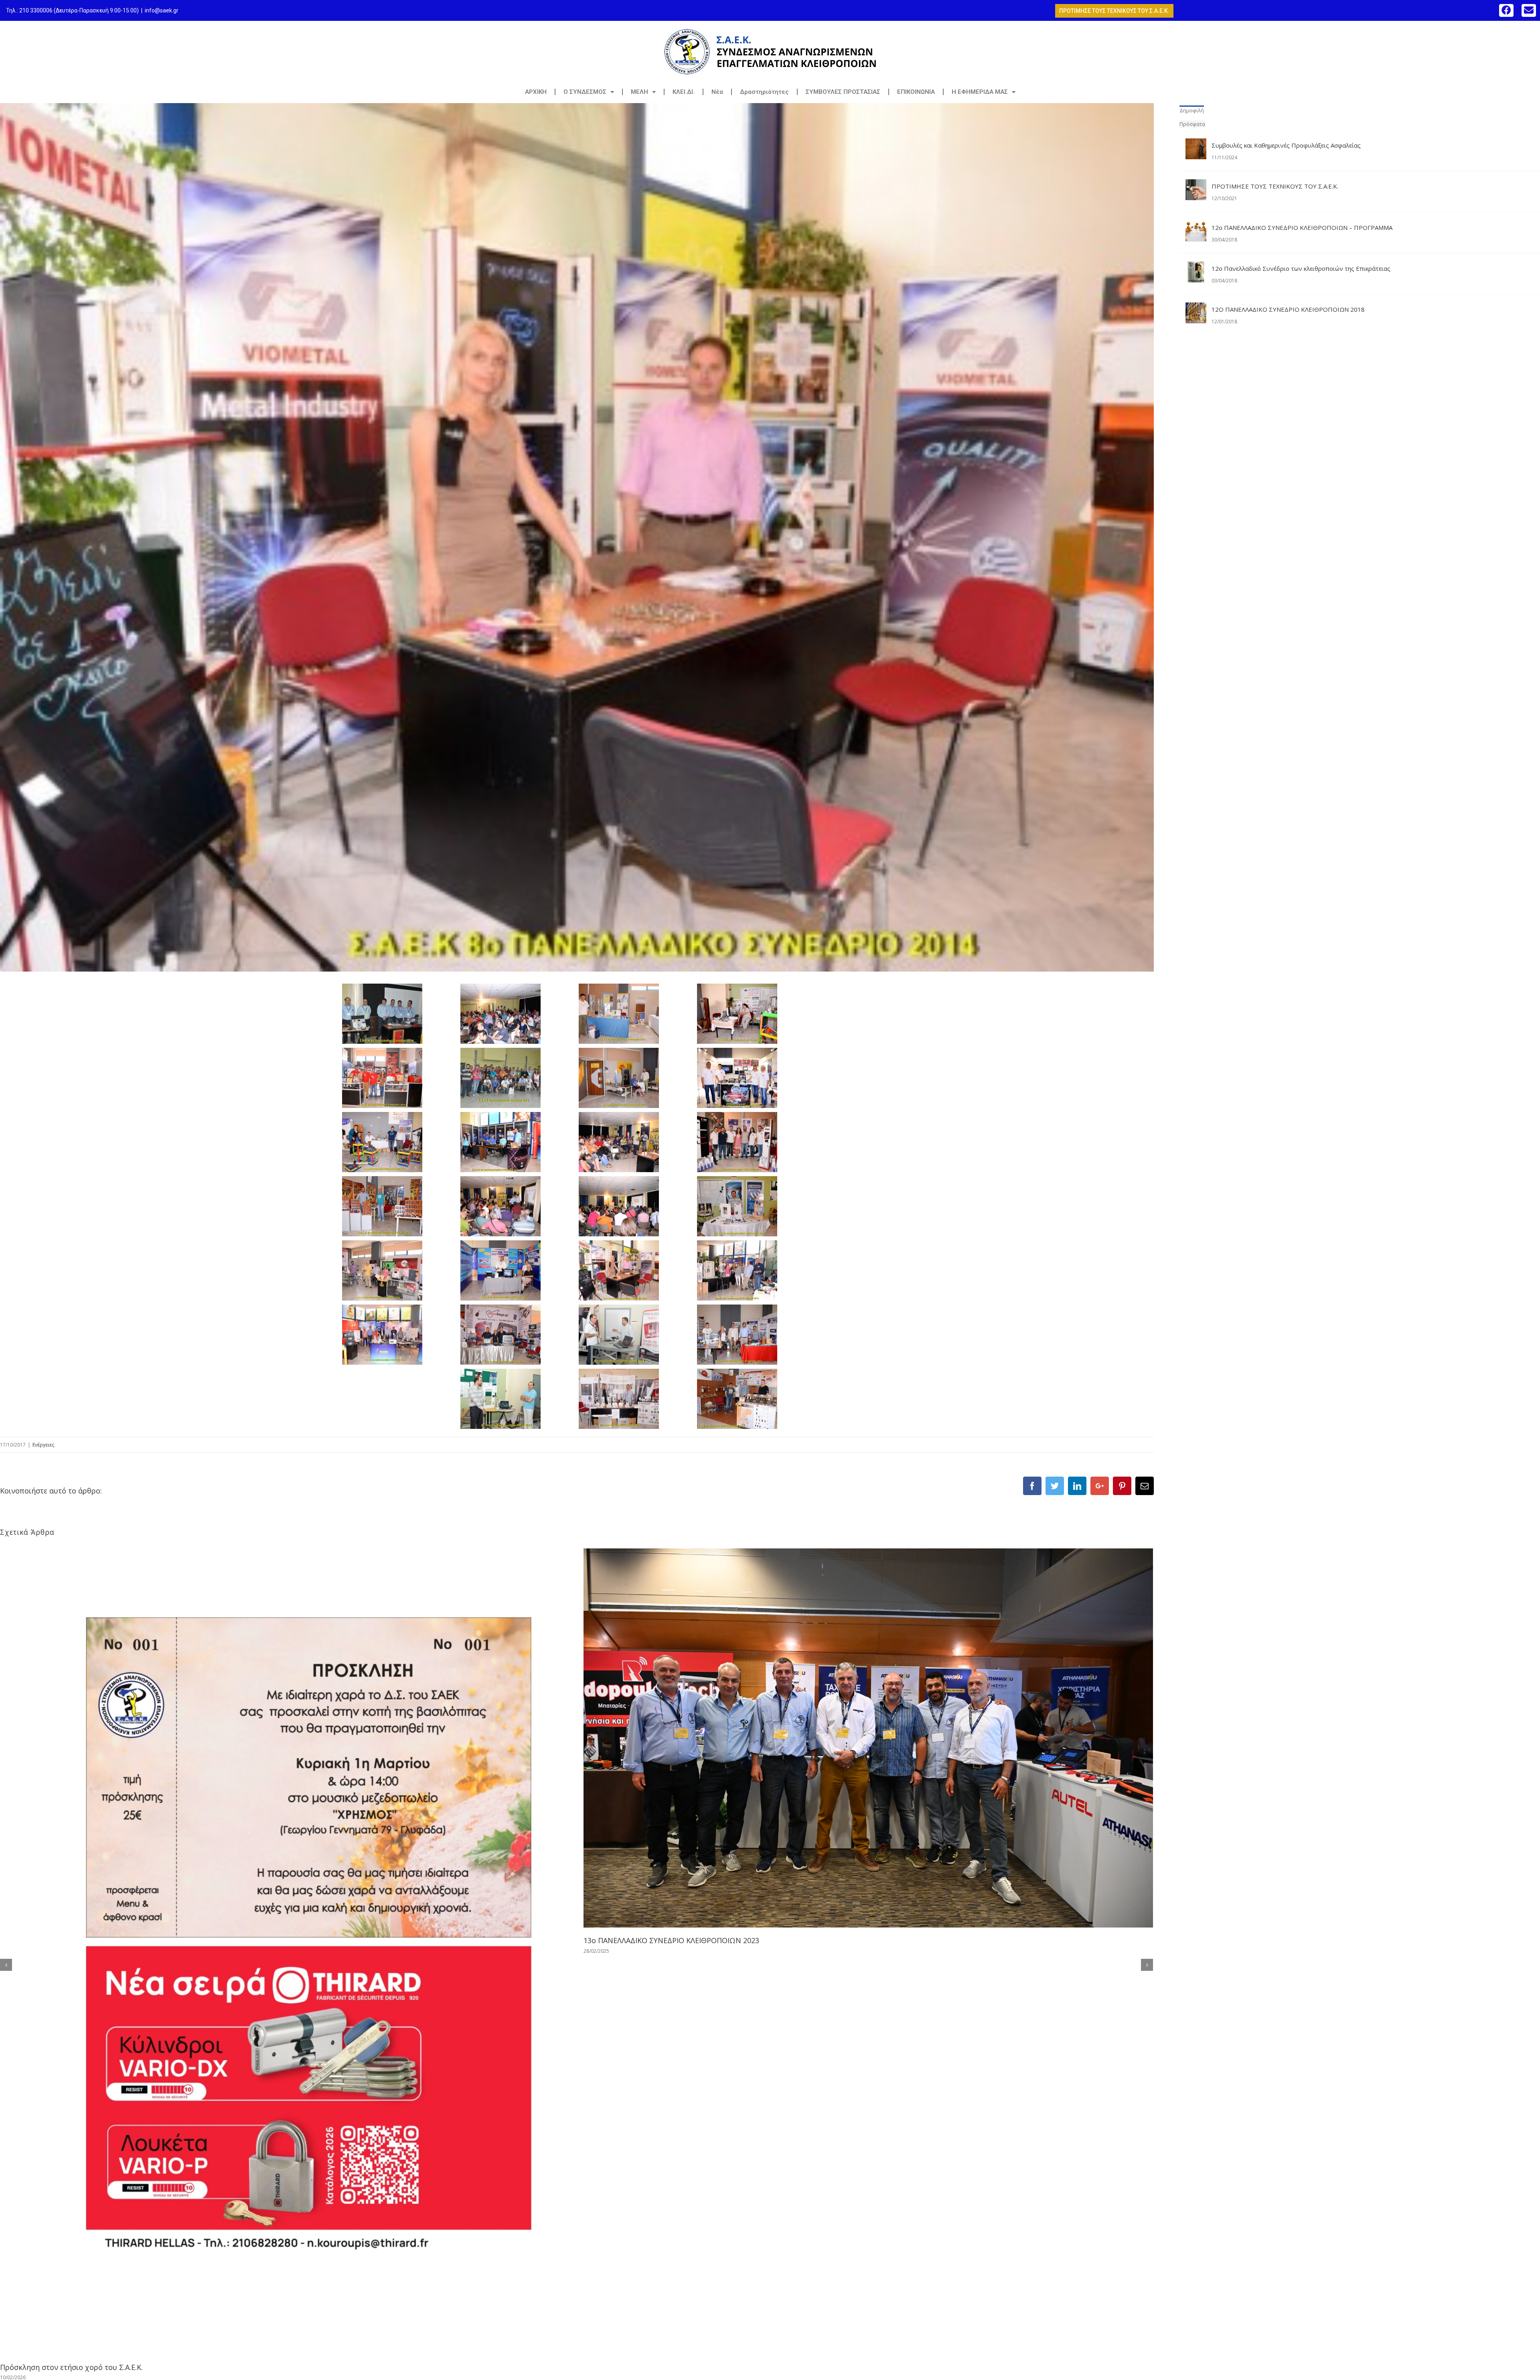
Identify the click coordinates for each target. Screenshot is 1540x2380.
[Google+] (1100, 1486)
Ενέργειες (43, 1445)
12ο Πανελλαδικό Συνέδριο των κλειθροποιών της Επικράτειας (1301, 268)
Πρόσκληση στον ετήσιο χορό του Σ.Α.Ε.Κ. (71, 2367)
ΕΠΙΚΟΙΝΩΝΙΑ (916, 92)
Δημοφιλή (1192, 110)
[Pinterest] (1122, 1486)
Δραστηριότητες (764, 92)
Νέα (717, 92)
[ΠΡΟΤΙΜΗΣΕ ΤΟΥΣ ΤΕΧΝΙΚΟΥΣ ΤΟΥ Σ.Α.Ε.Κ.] (1196, 186)
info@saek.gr (162, 10)
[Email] (1145, 1486)
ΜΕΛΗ (639, 92)
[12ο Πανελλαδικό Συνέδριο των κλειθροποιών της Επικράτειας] (1196, 268)
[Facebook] (1032, 1486)
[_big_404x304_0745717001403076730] (577, 537)
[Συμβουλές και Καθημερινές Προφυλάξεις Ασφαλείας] (1196, 145)
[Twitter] (1055, 1486)
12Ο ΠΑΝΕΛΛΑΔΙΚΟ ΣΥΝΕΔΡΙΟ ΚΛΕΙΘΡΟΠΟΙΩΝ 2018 (1288, 309)
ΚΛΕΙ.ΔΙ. (684, 92)
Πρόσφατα (1192, 124)
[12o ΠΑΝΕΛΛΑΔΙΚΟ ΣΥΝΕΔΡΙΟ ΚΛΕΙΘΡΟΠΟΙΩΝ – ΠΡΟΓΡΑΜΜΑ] (1196, 227)
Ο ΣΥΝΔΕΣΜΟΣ (585, 92)
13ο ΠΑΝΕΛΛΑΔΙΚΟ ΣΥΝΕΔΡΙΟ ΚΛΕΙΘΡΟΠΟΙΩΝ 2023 (671, 1940)
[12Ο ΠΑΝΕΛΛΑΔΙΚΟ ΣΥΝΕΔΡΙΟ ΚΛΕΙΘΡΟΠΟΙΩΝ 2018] (1196, 309)
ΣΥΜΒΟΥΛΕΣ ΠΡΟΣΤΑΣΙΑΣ (843, 92)
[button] (1506, 10)
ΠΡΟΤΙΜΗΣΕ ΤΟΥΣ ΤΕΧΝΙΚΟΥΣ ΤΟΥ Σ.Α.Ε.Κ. (1275, 186)
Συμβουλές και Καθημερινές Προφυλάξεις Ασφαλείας (1286, 145)
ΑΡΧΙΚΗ (536, 92)
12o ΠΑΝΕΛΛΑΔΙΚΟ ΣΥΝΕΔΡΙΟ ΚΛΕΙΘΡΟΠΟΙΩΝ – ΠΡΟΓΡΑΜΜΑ (1302, 227)
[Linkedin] (1077, 1486)
